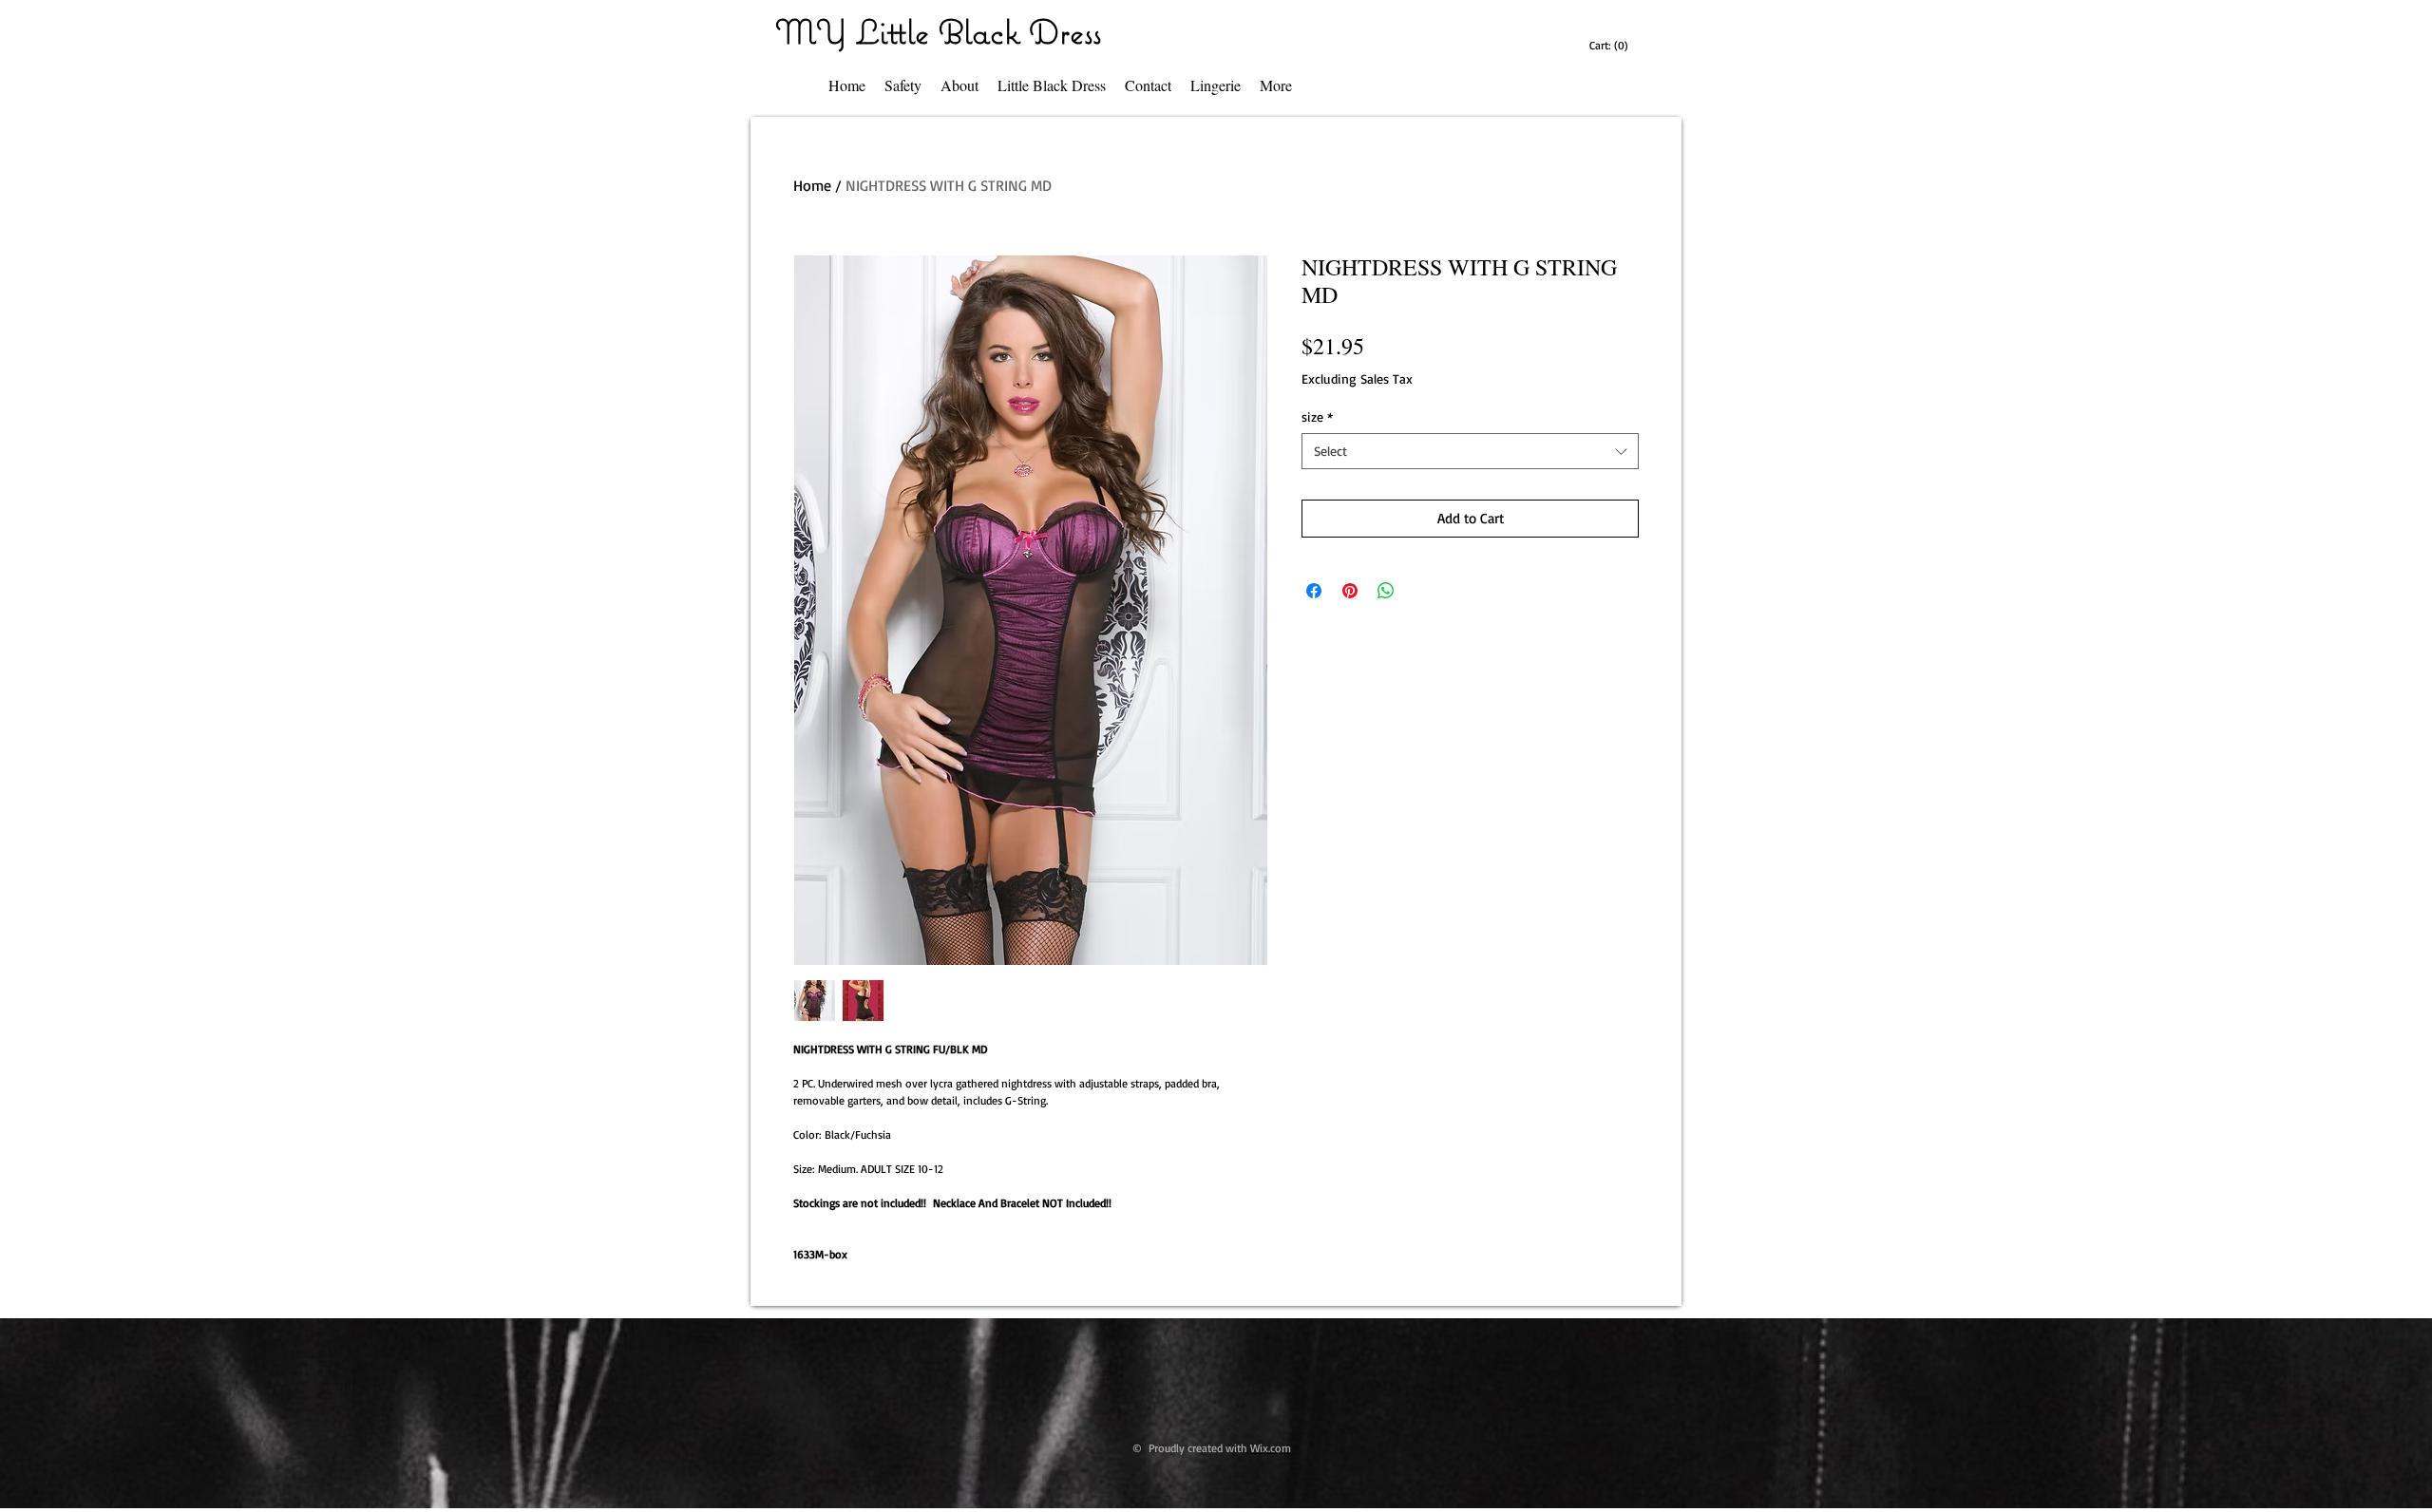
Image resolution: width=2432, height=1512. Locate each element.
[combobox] (1470, 451)
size (1317, 416)
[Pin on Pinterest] (1350, 591)
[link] (1611, 46)
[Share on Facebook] (1314, 591)
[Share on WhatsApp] (1386, 591)
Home (812, 185)
